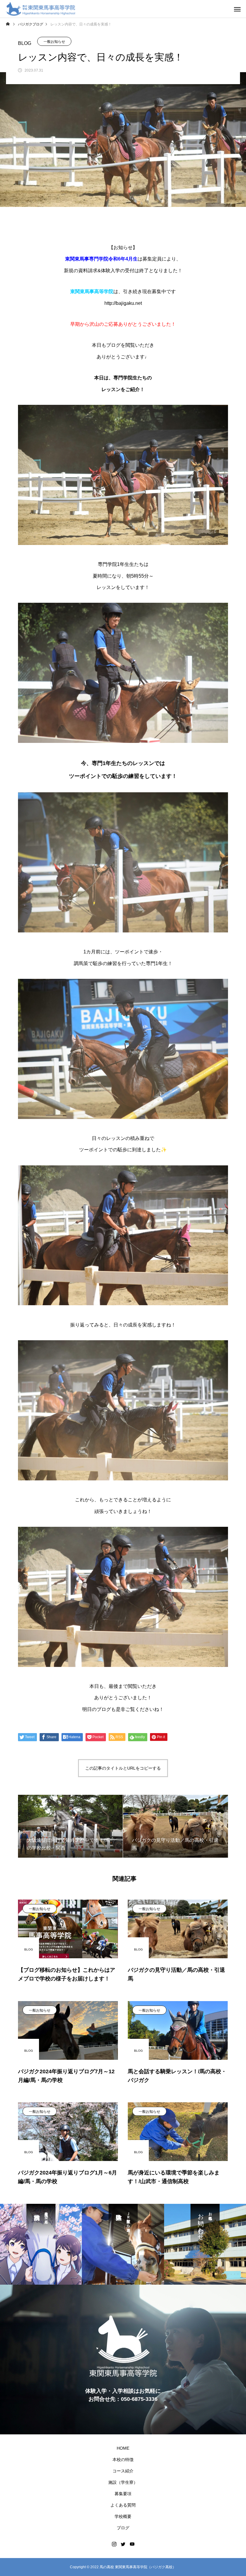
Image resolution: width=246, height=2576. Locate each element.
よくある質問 (123, 2505)
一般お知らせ (54, 42)
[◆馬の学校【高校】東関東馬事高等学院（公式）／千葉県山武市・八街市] (40, 9)
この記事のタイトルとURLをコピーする (123, 1768)
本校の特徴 (123, 2460)
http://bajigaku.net (123, 303)
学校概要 (123, 2516)
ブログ (123, 2528)
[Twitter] (123, 2544)
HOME (123, 2448)
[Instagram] (114, 2544)
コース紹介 (123, 2471)
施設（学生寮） (123, 2482)
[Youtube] (132, 2544)
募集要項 (123, 2494)
